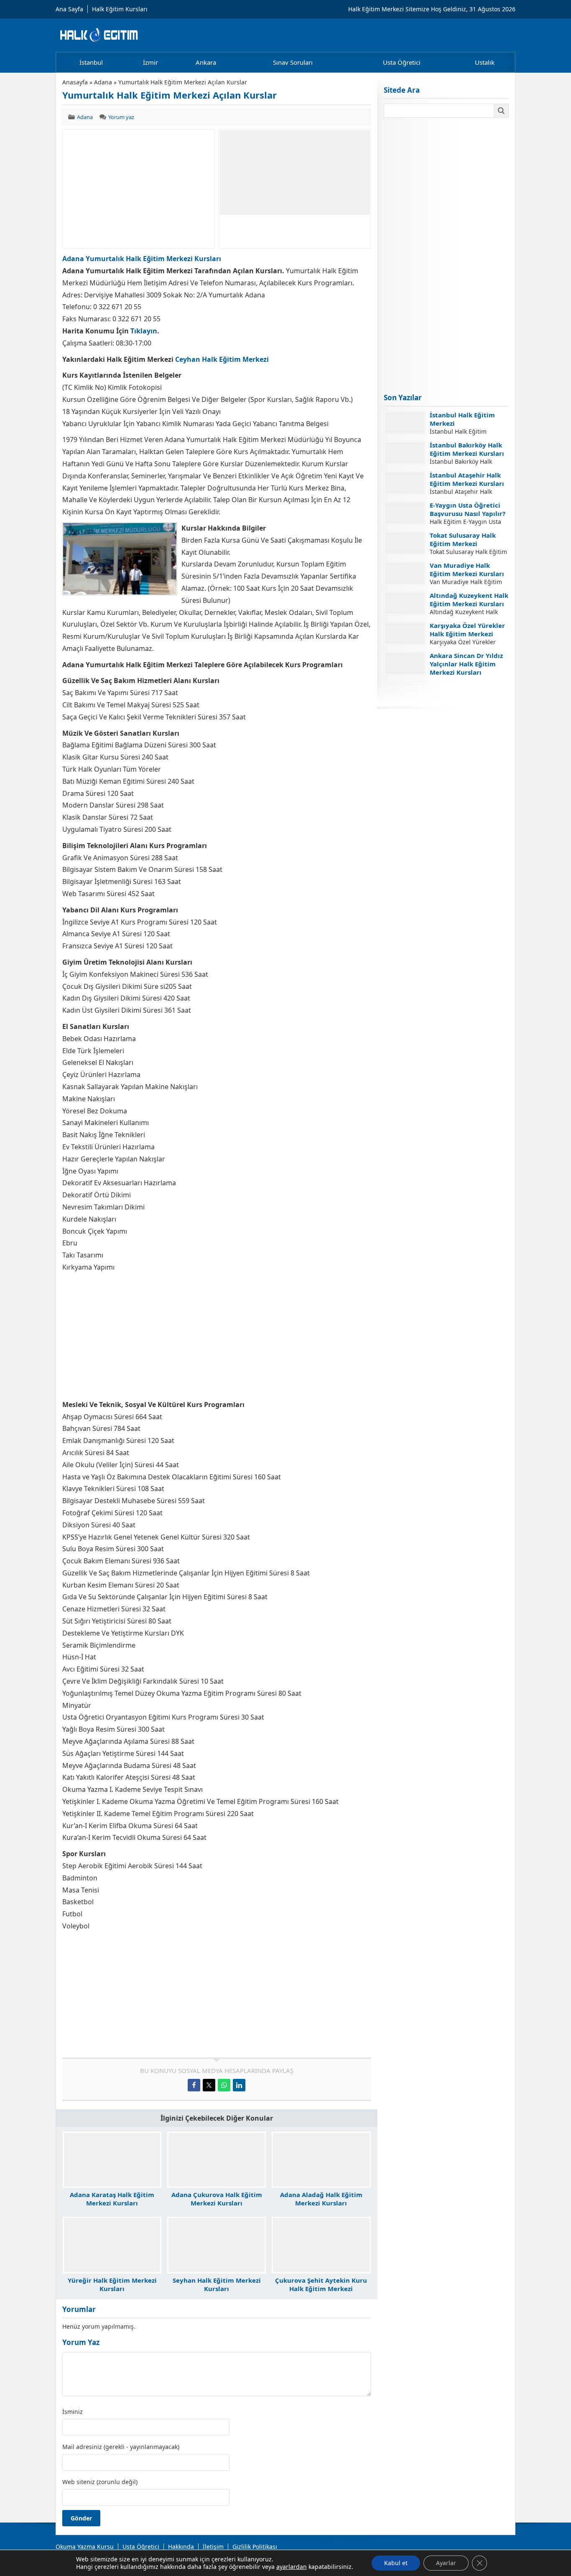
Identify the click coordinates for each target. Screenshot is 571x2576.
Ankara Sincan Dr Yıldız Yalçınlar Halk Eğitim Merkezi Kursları (466, 664)
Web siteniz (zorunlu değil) (100, 2482)
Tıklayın (144, 331)
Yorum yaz (121, 117)
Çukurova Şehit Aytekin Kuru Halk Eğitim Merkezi (321, 2284)
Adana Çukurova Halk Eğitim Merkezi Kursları (217, 2199)
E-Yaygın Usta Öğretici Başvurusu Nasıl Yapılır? (468, 509)
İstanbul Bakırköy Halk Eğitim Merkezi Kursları (467, 449)
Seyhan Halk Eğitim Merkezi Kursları (217, 2284)
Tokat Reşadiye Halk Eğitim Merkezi (461, 690)
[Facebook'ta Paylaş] (194, 2085)
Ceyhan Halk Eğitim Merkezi (222, 359)
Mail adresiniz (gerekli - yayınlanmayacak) (121, 2447)
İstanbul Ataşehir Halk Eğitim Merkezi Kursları (467, 479)
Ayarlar (446, 2563)
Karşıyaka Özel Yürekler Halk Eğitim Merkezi (467, 630)
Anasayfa (75, 82)
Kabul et (396, 2563)
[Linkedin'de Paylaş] (239, 2085)
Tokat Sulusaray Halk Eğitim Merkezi (463, 539)
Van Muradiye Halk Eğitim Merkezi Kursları (467, 569)
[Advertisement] (138, 189)
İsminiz (73, 2412)
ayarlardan (292, 2567)
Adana (103, 82)
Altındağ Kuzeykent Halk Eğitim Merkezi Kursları (469, 600)
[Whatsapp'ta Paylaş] (224, 2085)
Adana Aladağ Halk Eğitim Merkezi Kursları (321, 2199)
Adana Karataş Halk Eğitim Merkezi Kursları (112, 2199)
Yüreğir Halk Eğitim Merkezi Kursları (112, 2284)
